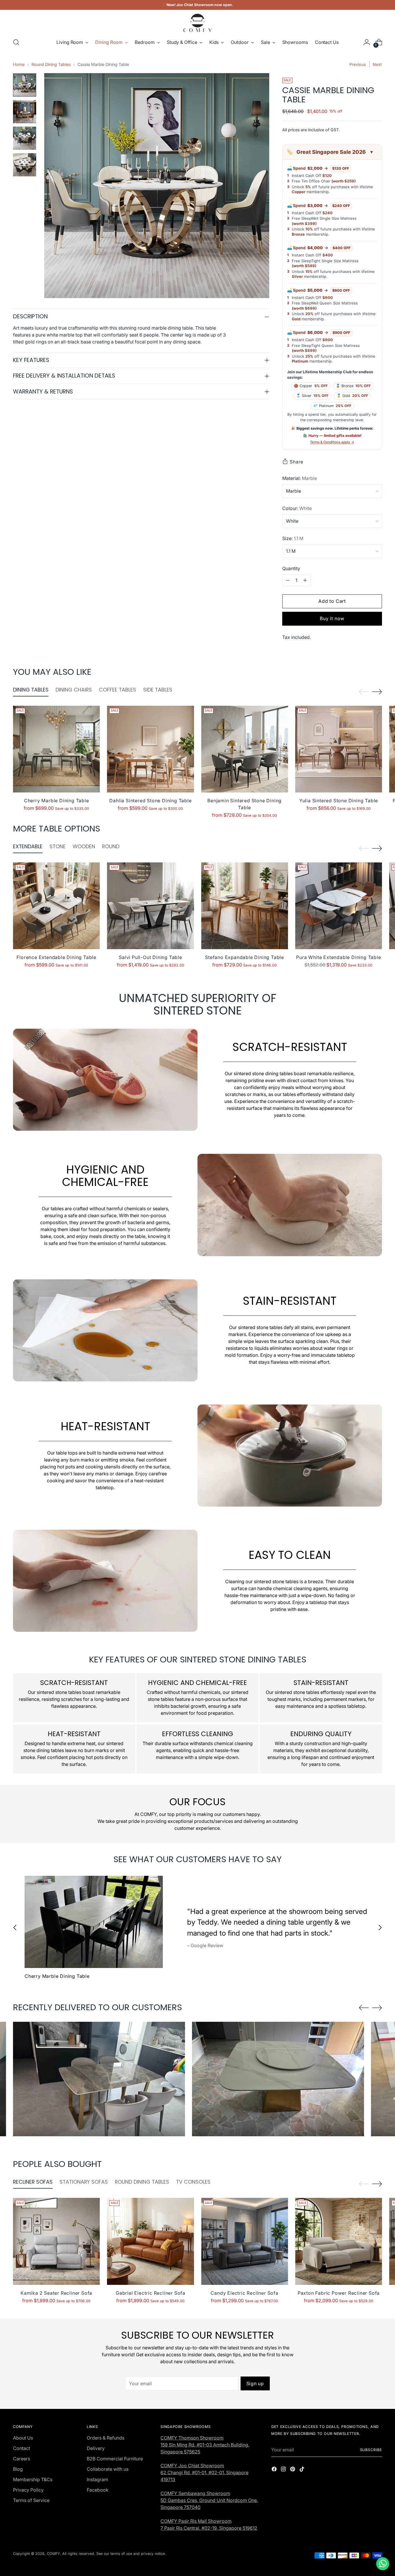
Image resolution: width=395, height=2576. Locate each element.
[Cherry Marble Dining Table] (56, 749)
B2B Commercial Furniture (115, 2459)
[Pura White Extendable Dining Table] (339, 906)
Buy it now (332, 618)
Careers (22, 2459)
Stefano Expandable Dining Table (244, 957)
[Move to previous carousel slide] (364, 692)
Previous (358, 64)
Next (377, 64)
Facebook (98, 2490)
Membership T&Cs (33, 2479)
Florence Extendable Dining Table (56, 957)
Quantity (291, 568)
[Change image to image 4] (25, 165)
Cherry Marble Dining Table (57, 801)
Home (19, 64)
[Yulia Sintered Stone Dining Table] (339, 749)
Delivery (96, 2448)
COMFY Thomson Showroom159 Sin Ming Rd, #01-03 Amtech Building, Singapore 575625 (205, 2445)
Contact (22, 2448)
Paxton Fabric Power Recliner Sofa (339, 2293)
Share (297, 462)
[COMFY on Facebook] (275, 2470)
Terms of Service (31, 2500)
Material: (300, 478)
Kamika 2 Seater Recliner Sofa (56, 2293)
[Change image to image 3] (25, 138)
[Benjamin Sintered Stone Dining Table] (245, 749)
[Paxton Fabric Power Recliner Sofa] (339, 2241)
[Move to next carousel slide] (377, 692)
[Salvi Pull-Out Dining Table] (150, 906)
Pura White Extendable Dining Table (338, 957)
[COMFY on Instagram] (284, 2470)
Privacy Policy (28, 2490)
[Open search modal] (16, 42)
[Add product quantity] (305, 580)
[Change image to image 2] (25, 112)
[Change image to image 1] (25, 85)
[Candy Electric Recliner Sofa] (245, 2241)
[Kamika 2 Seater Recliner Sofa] (56, 2241)
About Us (23, 2438)
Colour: (297, 508)
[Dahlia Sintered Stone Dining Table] (150, 749)
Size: (293, 538)
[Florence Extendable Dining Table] (56, 906)
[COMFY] (197, 23)
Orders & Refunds (106, 2438)
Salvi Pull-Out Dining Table (151, 957)
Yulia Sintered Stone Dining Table (339, 801)
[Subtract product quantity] (288, 580)
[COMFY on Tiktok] (302, 2470)
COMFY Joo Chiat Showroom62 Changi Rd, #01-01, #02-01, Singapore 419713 (204, 2472)
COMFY (53, 2554)
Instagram (97, 2479)
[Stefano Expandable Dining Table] (245, 906)
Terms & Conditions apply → (332, 442)
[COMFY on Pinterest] (293, 2470)
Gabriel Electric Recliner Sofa (151, 2293)
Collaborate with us (108, 2469)
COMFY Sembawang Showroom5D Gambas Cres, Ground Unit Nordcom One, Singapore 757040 (209, 2500)
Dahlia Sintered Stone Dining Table (150, 801)
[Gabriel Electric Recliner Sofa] (150, 2241)
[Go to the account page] (367, 42)
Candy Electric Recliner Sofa (244, 2293)
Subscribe (371, 2450)
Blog (18, 2469)
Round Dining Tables (51, 64)
